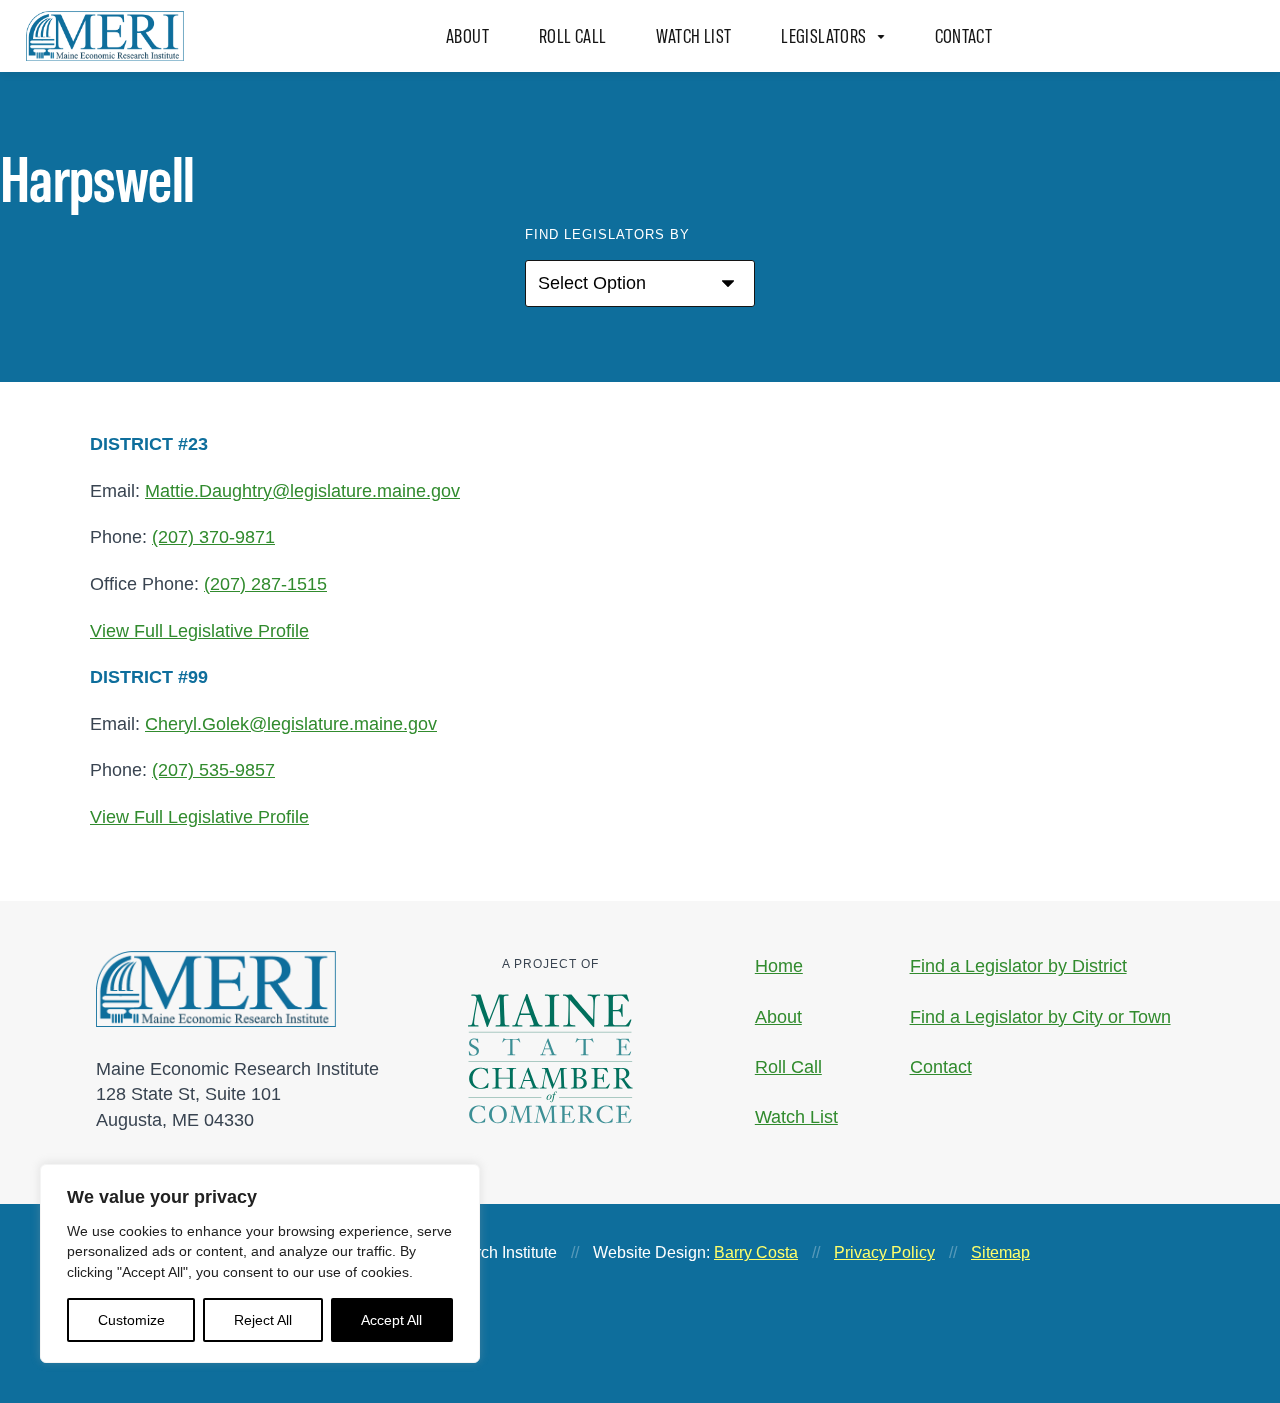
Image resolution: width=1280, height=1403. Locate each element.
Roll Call (572, 36)
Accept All (391, 1320)
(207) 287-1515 (265, 584)
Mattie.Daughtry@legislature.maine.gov (302, 490)
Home (779, 966)
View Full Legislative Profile (199, 630)
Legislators (823, 36)
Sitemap (1000, 1252)
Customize (131, 1320)
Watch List (694, 36)
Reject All (263, 1320)
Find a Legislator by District (1018, 966)
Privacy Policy (884, 1252)
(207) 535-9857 (213, 770)
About (467, 36)
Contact (964, 36)
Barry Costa (756, 1252)
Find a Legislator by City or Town (1040, 1017)
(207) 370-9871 (213, 537)
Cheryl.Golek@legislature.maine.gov (291, 723)
